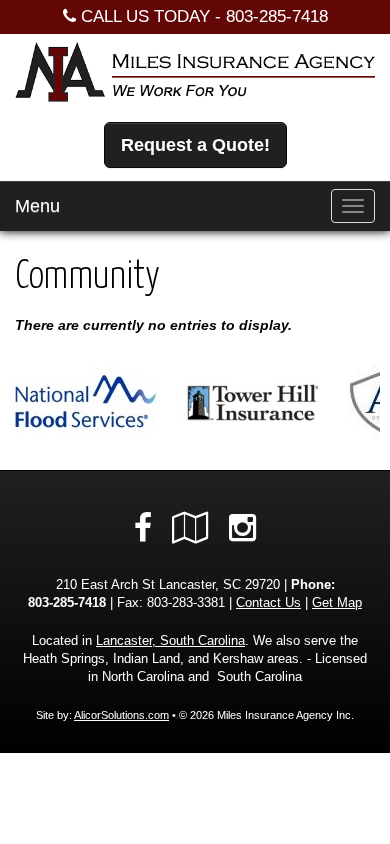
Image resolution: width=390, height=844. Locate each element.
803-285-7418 (277, 16)
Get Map (337, 603)
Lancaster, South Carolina (170, 641)
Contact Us (268, 603)
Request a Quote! (195, 145)
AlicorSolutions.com (121, 715)
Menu (37, 206)
